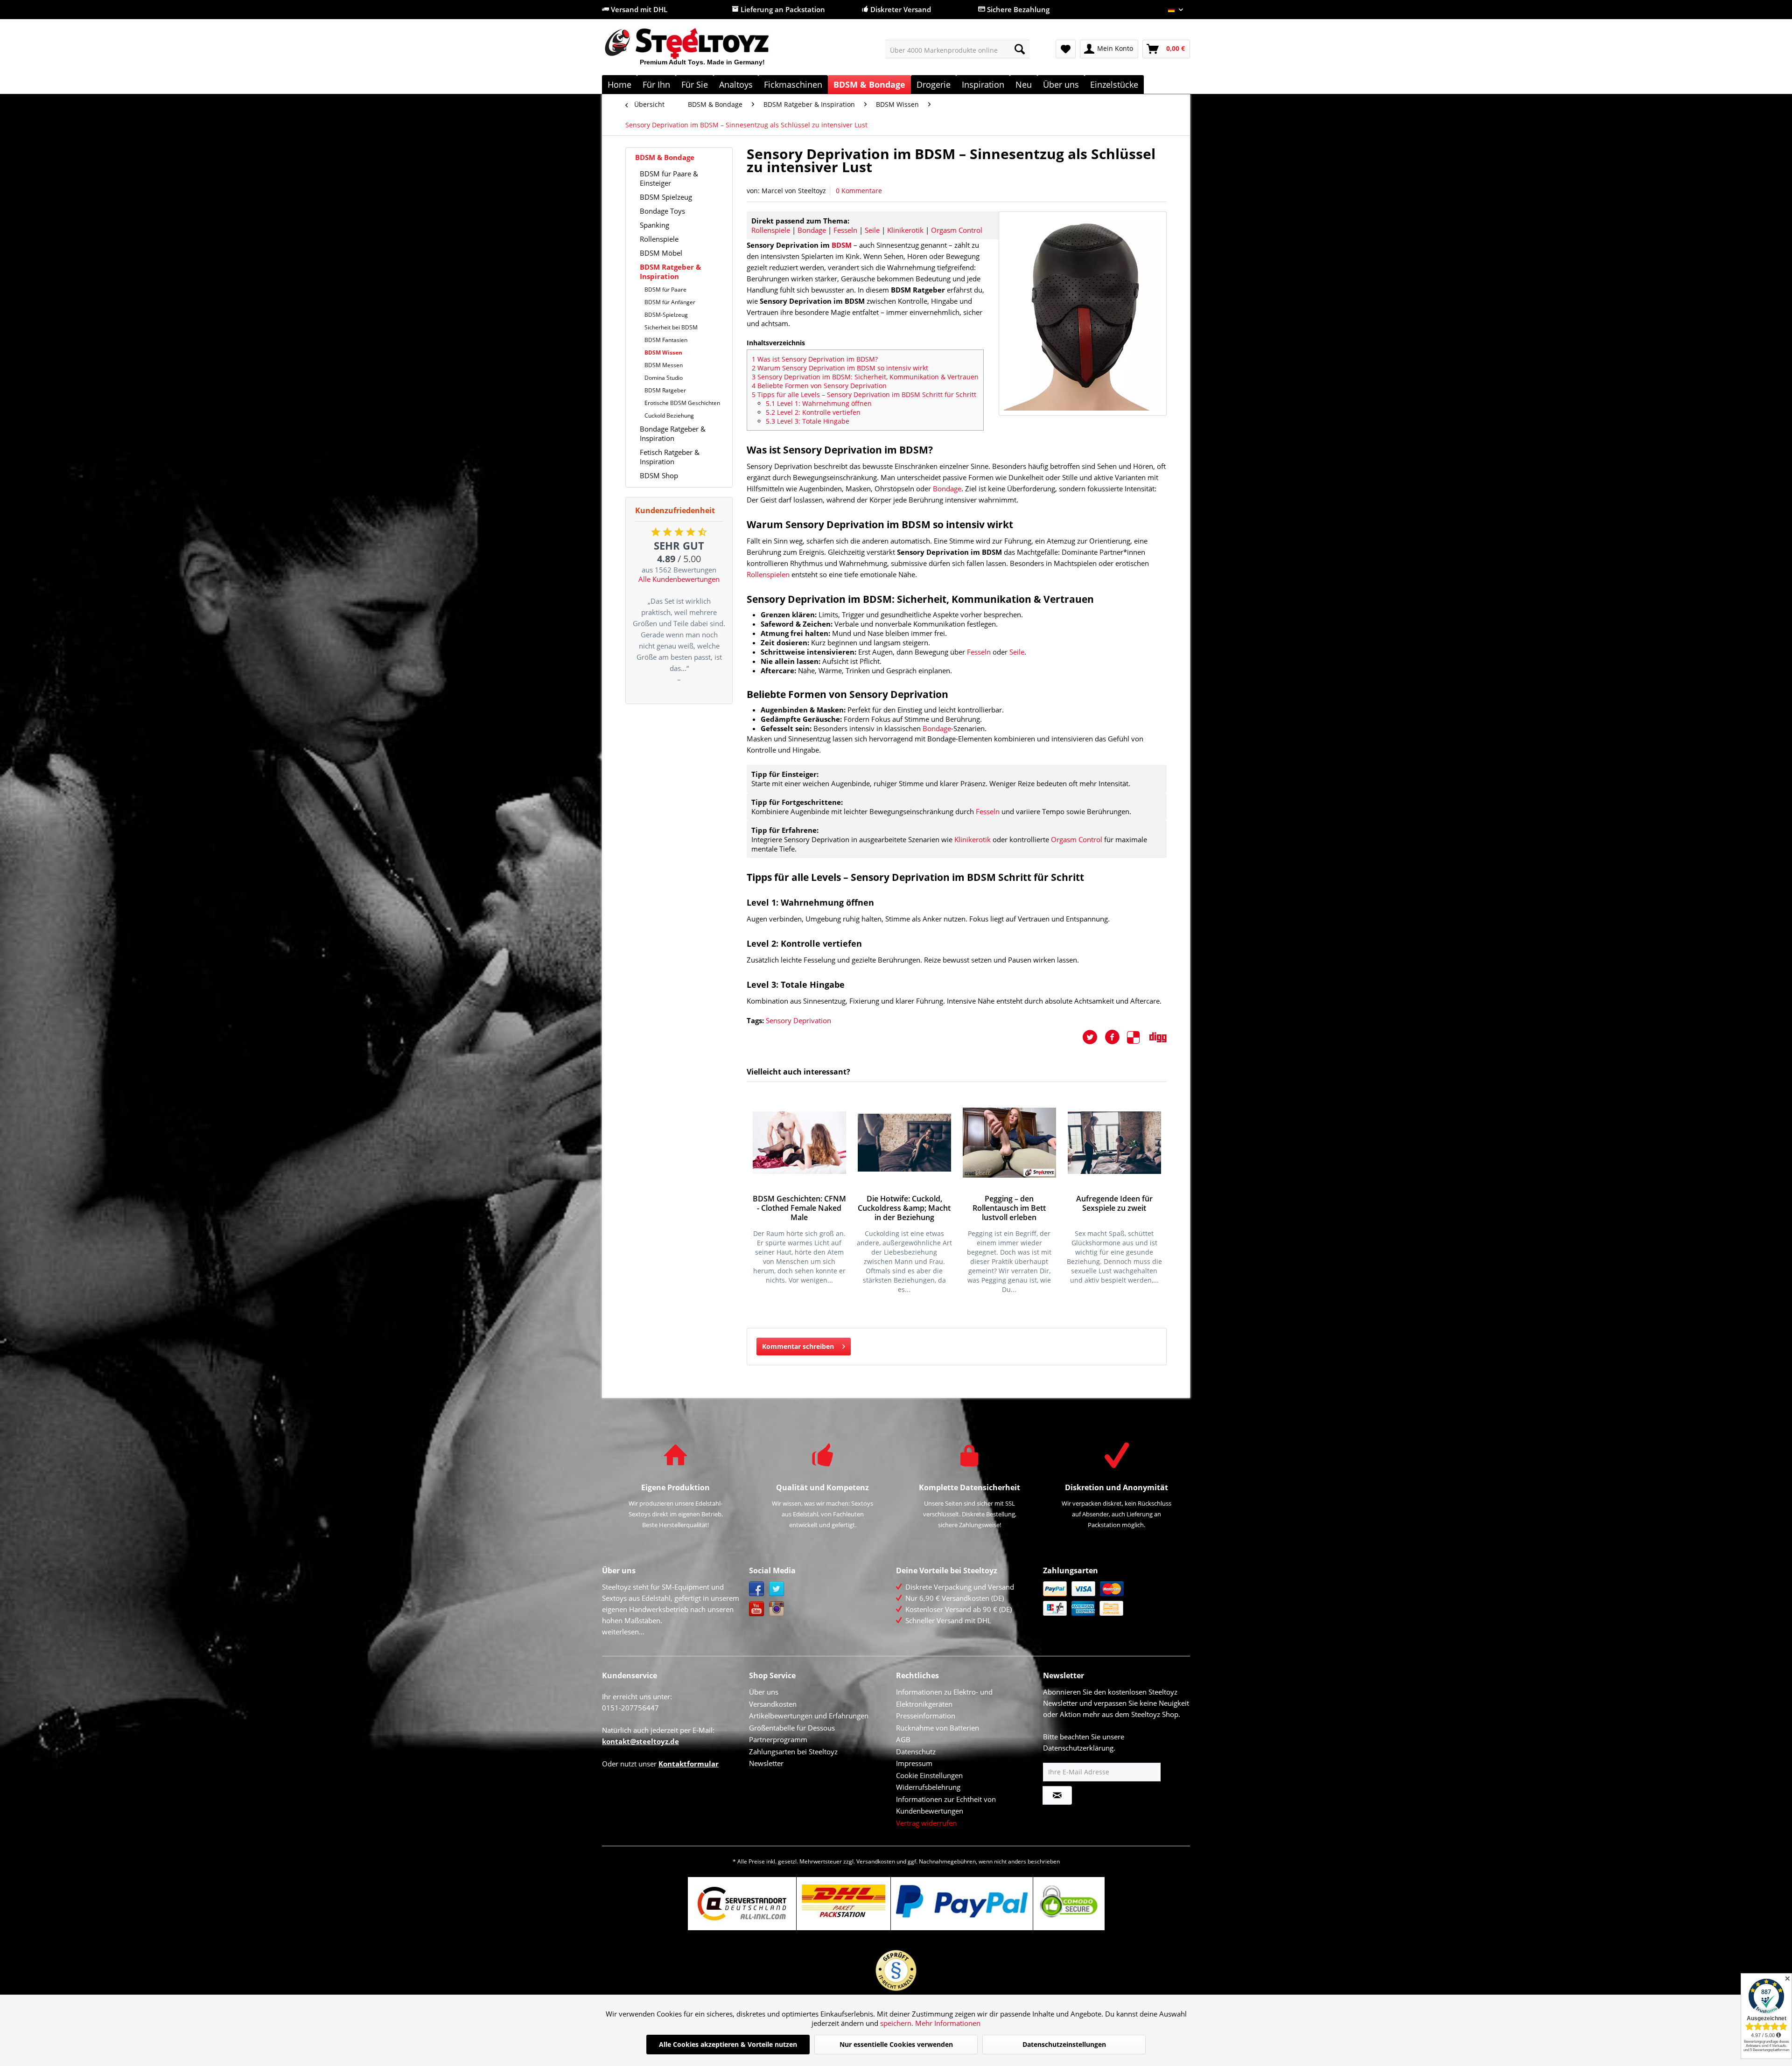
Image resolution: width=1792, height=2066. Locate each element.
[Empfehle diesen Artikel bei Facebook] (1116, 1037)
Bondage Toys (662, 211)
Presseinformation (926, 1716)
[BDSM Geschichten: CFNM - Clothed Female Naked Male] (799, 1143)
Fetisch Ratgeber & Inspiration (670, 457)
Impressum (914, 1763)
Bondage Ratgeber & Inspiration (673, 433)
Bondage (812, 230)
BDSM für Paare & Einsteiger (669, 178)
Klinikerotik (905, 230)
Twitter (777, 1589)
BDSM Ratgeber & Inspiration (670, 272)
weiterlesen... (623, 1632)
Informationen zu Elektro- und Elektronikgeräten (944, 1698)
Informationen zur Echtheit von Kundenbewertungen (946, 1805)
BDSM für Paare (665, 290)
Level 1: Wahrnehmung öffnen (819, 403)
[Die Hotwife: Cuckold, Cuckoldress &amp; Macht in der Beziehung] (904, 1143)
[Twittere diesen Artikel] (1093, 1037)
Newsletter (766, 1763)
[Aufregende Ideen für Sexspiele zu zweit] (1114, 1143)
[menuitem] (957, 49)
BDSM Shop (659, 475)
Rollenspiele (659, 239)
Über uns (764, 1692)
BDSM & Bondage (665, 157)
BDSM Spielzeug (666, 197)
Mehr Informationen (948, 2023)
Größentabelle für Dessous (792, 1728)
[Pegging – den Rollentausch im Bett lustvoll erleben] (1009, 1143)
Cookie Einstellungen (929, 1775)
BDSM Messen (664, 365)
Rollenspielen (768, 574)
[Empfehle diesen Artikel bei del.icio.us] (1138, 1037)
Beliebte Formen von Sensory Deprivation (819, 386)
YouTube (757, 1609)
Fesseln (845, 230)
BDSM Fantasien (666, 340)
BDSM (842, 245)
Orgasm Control (957, 230)
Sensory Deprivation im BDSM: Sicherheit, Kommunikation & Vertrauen (865, 377)
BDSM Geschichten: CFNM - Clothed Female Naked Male (799, 1208)
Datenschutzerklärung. (1079, 1748)
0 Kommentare (859, 191)
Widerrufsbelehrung (928, 1787)
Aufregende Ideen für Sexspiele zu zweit (1114, 1204)
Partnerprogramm (778, 1739)
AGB (903, 1739)
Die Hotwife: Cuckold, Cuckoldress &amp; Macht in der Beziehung (904, 1208)
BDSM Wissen (663, 352)
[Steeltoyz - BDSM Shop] (703, 51)
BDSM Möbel (661, 253)
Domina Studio (664, 378)
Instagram (777, 1609)
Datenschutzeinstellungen (1064, 2044)
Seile (872, 230)
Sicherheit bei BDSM (671, 327)
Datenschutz (916, 1752)
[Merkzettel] (1066, 49)
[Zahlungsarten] (1114, 1598)
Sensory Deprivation (798, 1020)
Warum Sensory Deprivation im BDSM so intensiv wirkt (840, 368)
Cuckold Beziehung (669, 415)
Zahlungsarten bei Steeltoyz (793, 1752)
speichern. (898, 2023)
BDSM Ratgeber (665, 390)
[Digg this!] (1158, 1037)
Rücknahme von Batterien (938, 1728)
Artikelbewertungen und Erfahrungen (809, 1716)
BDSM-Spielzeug (666, 315)
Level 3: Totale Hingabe (808, 421)
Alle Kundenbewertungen (679, 579)
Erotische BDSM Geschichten (682, 403)
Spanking (654, 225)
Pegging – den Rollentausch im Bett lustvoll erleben (1009, 1208)
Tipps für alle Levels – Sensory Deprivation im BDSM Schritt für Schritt (864, 394)
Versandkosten (773, 1704)
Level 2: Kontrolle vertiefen (813, 412)
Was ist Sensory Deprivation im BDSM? (815, 359)
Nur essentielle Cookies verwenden (896, 2044)
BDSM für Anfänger (670, 302)
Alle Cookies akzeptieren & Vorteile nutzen (728, 2044)
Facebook (757, 1589)
